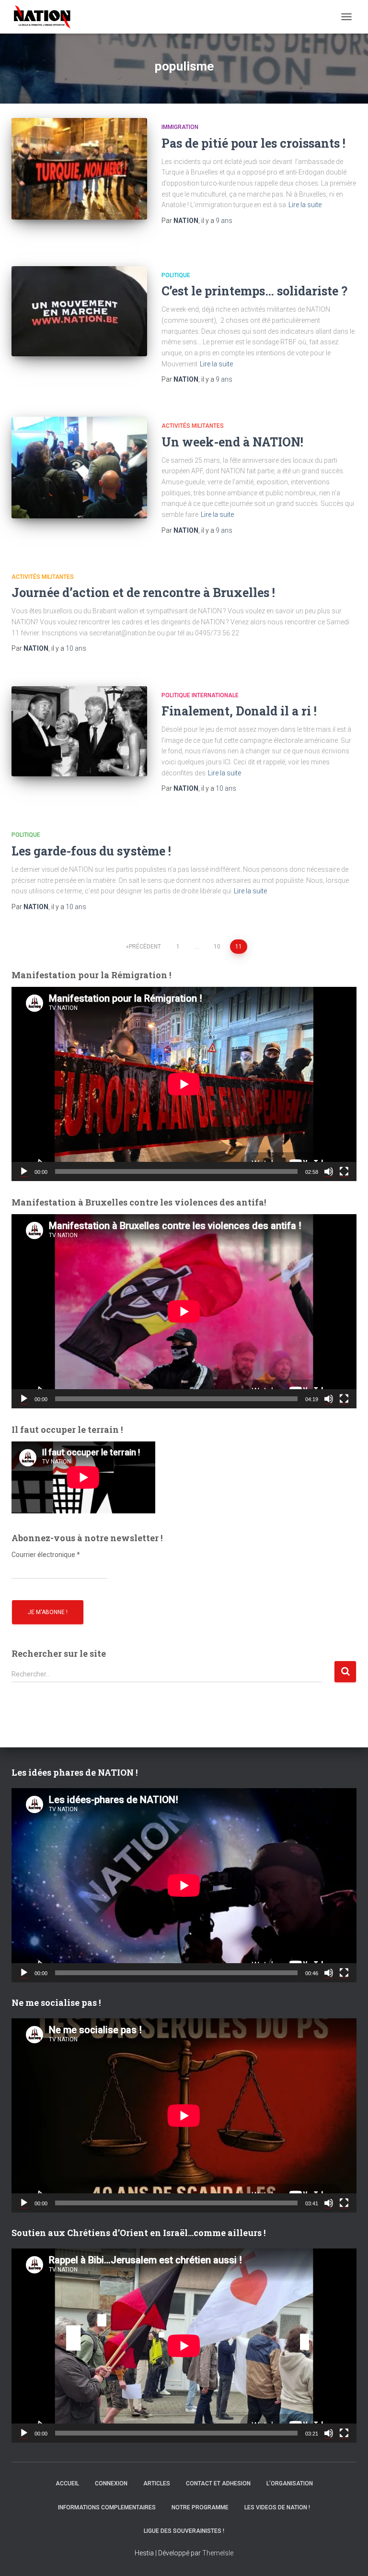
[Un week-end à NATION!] (79, 468)
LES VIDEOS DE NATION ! (277, 2507)
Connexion (111, 2483)
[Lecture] (24, 1171)
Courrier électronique (46, 1555)
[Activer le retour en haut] (349, 2557)
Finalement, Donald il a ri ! (239, 711)
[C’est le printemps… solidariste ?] (79, 311)
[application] (184, 1084)
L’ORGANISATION (290, 2483)
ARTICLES (157, 2483)
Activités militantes (193, 426)
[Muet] (329, 1171)
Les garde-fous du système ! (91, 851)
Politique (176, 275)
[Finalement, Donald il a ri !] (79, 731)
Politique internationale (200, 695)
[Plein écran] (344, 1171)
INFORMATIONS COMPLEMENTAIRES (107, 2507)
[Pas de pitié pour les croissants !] (79, 169)
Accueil (67, 2483)
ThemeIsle (218, 2553)
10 (217, 947)
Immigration (180, 127)
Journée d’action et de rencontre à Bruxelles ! (143, 592)
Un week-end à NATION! (232, 442)
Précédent (145, 947)
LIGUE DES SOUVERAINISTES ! (184, 2531)
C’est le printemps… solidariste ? (254, 291)
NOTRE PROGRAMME (200, 2507)
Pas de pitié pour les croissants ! (253, 143)
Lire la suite (305, 205)
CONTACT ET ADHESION (218, 2483)
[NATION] (46, 17)
